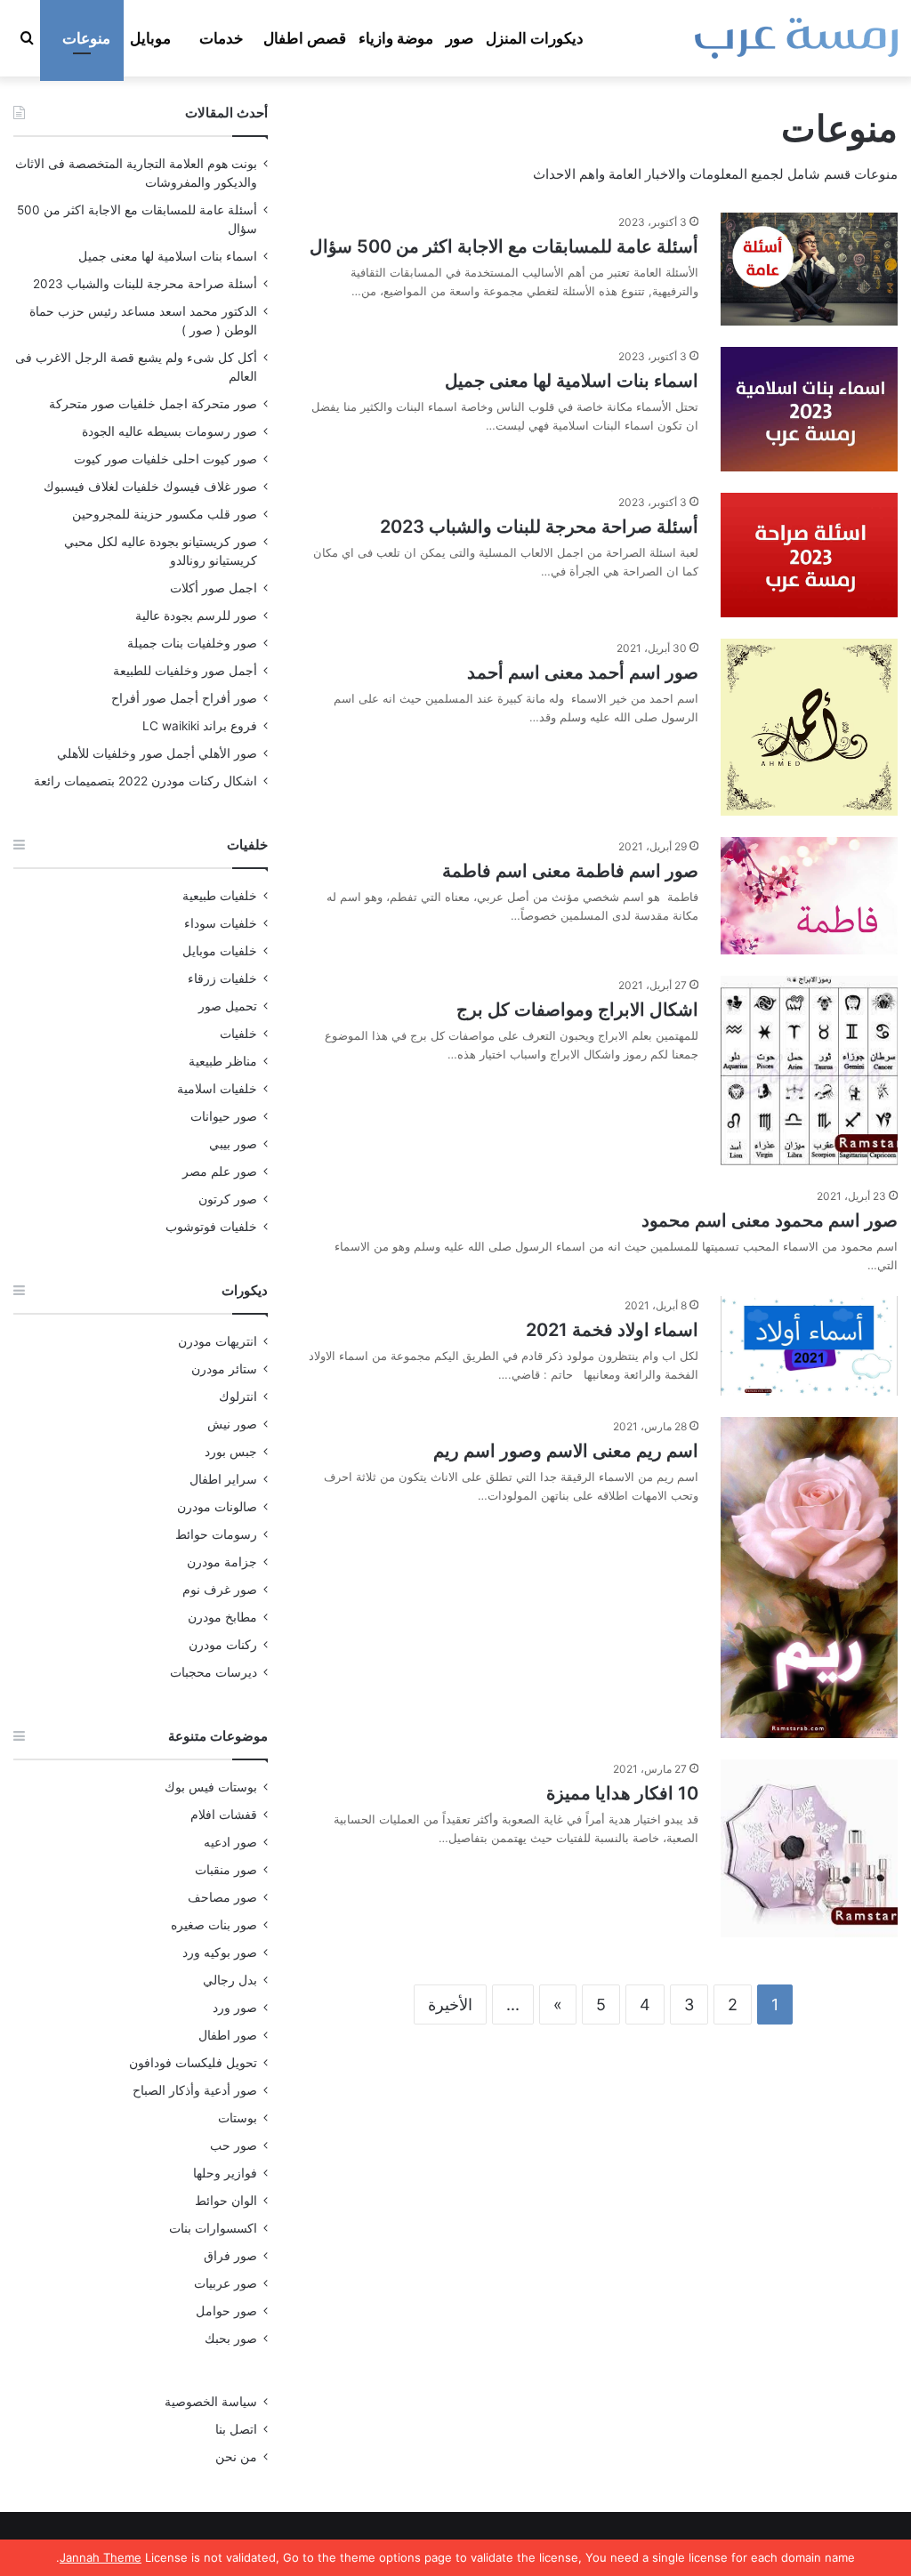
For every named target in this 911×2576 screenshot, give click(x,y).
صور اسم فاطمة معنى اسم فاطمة (570, 871)
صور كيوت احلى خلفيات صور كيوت (165, 459)
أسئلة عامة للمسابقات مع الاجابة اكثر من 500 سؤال (504, 246)
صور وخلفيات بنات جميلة (192, 643)
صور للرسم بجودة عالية (196, 616)
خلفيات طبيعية (220, 896)
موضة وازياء (396, 38)
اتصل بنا (236, 2429)
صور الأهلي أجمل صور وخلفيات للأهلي (157, 753)
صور (460, 38)
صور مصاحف (222, 1897)
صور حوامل (226, 2311)
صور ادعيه (230, 1842)
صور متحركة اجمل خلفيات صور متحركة (153, 404)
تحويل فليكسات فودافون (193, 2063)
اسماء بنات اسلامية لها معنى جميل (572, 381)
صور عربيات (226, 2283)
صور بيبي (233, 1144)
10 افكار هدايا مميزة (622, 1793)
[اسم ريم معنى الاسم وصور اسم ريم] (809, 1578)
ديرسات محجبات (214, 1672)
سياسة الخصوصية (211, 2402)
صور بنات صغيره (214, 1925)
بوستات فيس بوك (211, 1787)
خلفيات (238, 1034)
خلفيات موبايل (220, 951)
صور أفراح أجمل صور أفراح (184, 698)
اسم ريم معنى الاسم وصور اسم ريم (566, 1451)
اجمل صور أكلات (214, 588)
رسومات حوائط (216, 1534)
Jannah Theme (101, 2557)
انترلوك (238, 1397)
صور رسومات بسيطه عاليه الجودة (169, 431)
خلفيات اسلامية (217, 1089)
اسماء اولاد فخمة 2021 (612, 1330)
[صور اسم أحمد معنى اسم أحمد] (809, 727)
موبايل (150, 38)
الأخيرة (450, 2004)
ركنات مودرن (223, 1645)
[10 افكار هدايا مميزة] (809, 1848)
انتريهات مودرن (218, 1341)
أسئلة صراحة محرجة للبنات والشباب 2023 (539, 527)
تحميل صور (228, 1006)
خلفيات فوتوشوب (211, 1227)
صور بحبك (231, 2339)
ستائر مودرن (224, 1369)
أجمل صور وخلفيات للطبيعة (185, 671)
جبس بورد (231, 1452)
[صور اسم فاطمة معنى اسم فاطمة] (809, 896)
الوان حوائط (226, 2201)
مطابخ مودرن (222, 1617)
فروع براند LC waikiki (200, 726)
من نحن (236, 2457)
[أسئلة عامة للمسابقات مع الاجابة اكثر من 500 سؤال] (809, 269)
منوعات (86, 38)
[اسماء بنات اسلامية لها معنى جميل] (809, 409)
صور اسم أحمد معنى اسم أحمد (583, 672)
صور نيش (232, 1424)
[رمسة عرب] (796, 38)
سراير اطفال (223, 1479)
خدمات (222, 38)
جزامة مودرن (222, 1562)
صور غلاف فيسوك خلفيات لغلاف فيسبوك (150, 487)
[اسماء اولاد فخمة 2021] (809, 1346)
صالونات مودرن (217, 1507)
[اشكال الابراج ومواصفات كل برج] (809, 1071)
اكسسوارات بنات (213, 2228)
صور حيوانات (224, 1116)
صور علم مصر (220, 1171)
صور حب (234, 2145)
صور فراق (230, 2256)
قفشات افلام (224, 1815)
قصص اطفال (305, 38)
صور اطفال (228, 2035)
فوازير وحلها (225, 2173)
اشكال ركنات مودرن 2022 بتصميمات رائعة (145, 781)
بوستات (238, 2118)
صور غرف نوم (220, 1590)
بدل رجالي (230, 1980)
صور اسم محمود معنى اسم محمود (770, 1220)
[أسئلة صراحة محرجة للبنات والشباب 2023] (809, 555)
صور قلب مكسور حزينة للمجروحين (165, 514)
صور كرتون (228, 1199)
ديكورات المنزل (535, 38)
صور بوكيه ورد (220, 1952)
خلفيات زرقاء (222, 978)
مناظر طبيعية (223, 1061)
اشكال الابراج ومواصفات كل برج (577, 1010)
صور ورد (235, 2008)
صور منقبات (226, 1870)
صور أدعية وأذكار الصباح (195, 2090)
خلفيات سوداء (221, 923)
